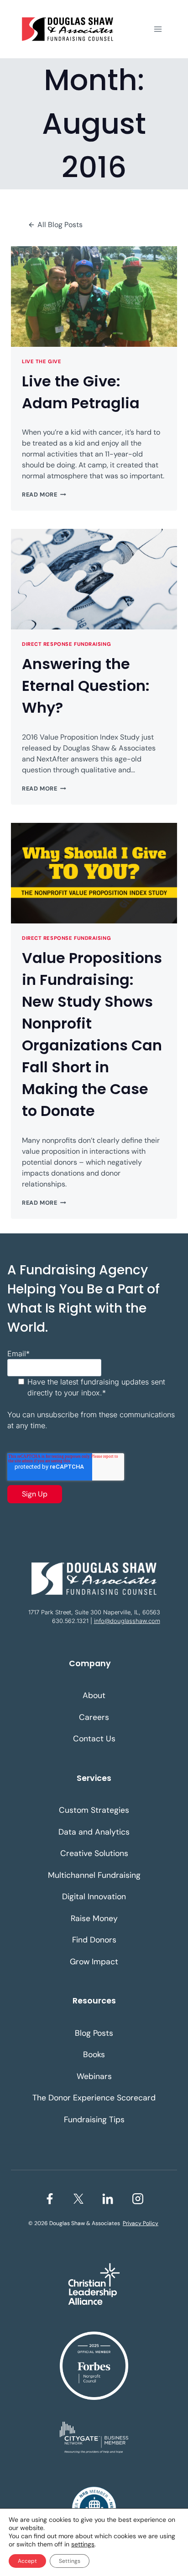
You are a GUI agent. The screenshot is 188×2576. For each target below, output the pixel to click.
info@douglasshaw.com (127, 1621)
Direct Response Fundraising (66, 644)
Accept (27, 2561)
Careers (94, 1717)
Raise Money (94, 1918)
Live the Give (42, 361)
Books (94, 2054)
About (94, 1695)
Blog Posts (94, 2033)
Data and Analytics (94, 1832)
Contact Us (94, 1739)
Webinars (94, 2076)
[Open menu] (158, 29)
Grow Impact (94, 1962)
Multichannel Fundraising (94, 1875)
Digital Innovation (94, 1897)
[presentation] (94, 297)
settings (83, 2544)
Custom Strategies (94, 1810)
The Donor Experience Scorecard (94, 2098)
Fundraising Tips (94, 2120)
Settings (70, 2561)
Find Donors (94, 1940)
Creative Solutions (94, 1853)
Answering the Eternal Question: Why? (86, 686)
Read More (44, 494)
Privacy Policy (141, 2223)
